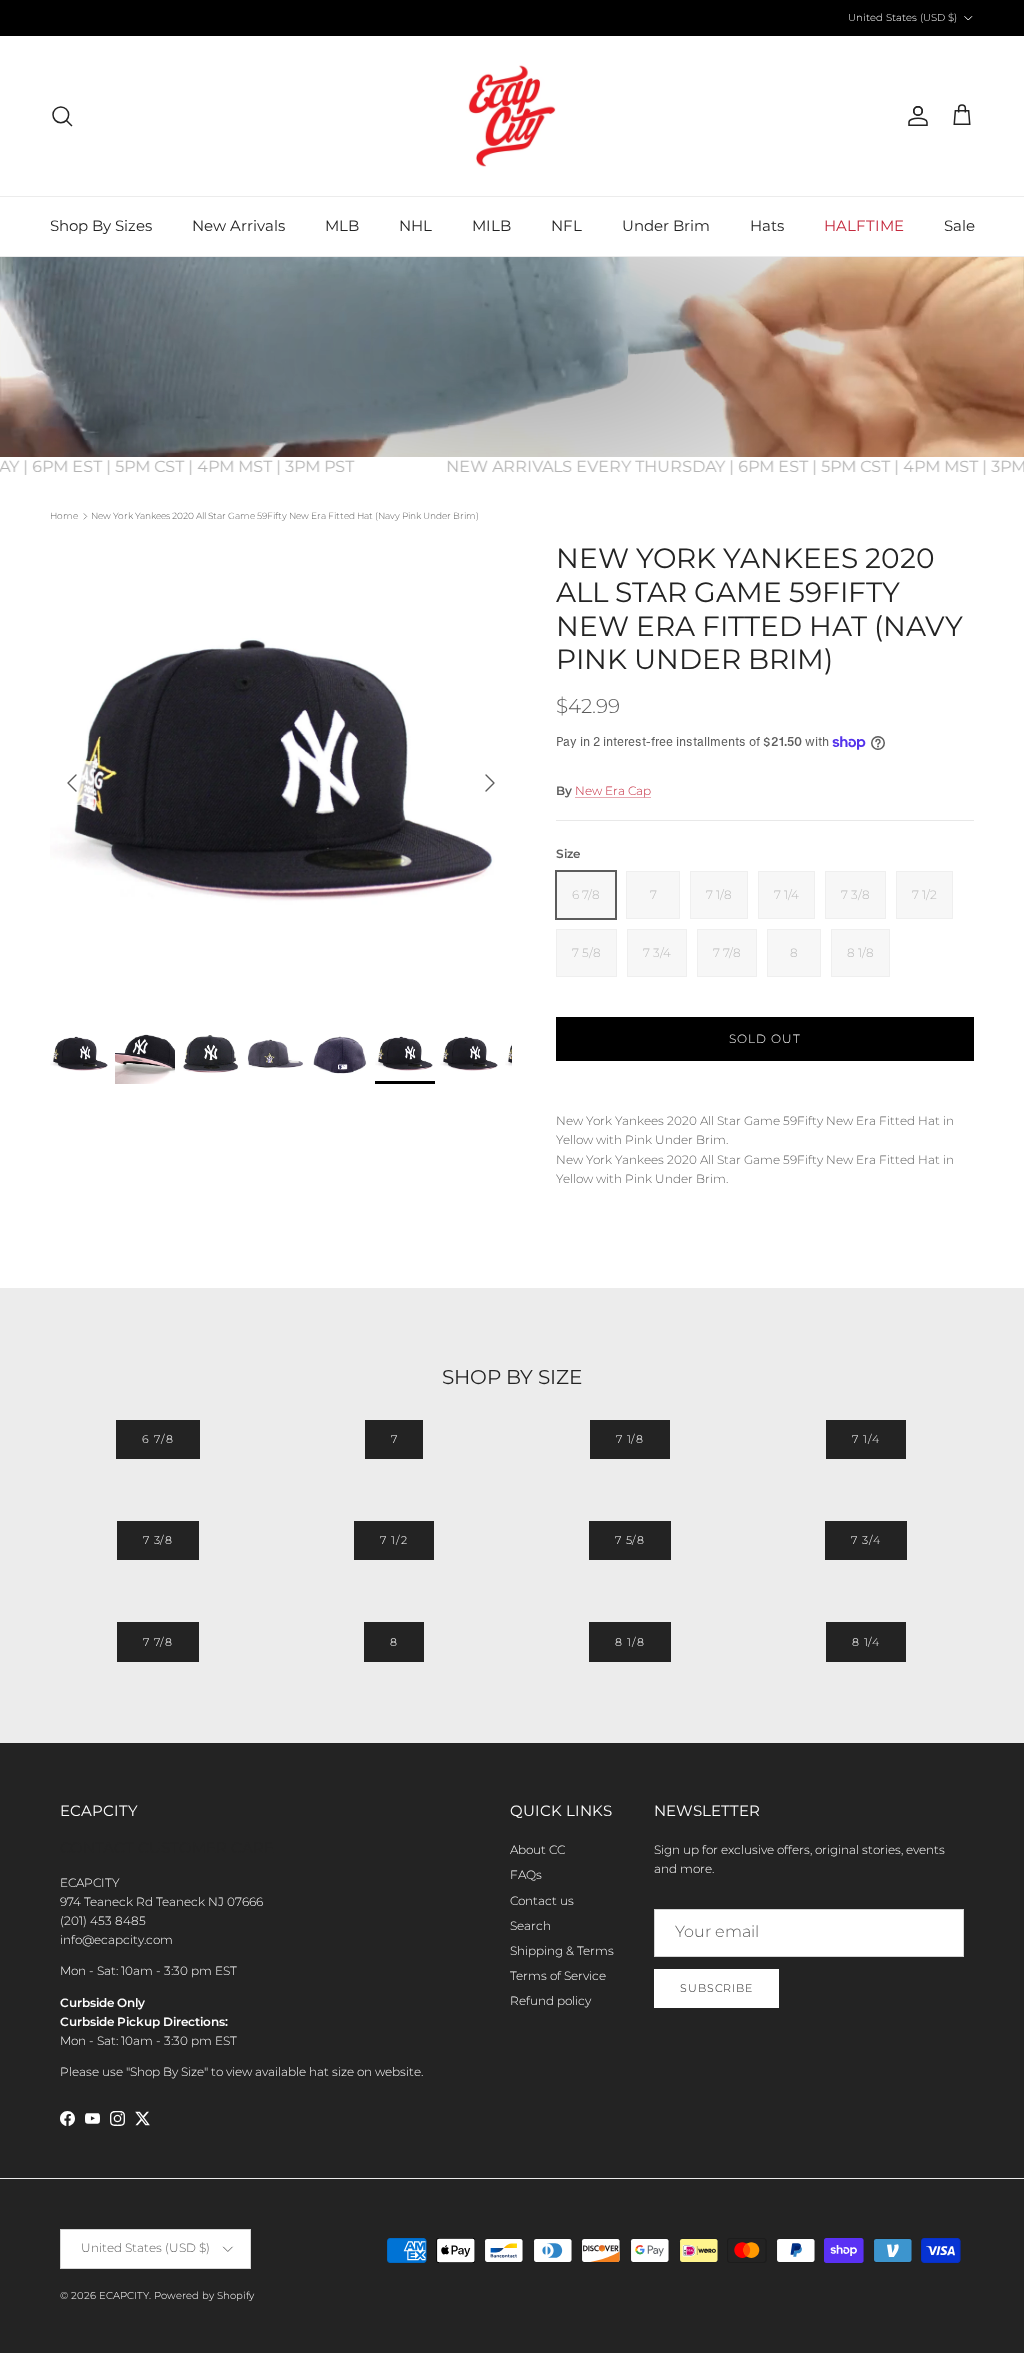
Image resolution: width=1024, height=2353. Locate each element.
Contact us (542, 1900)
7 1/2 (393, 1540)
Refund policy (550, 2000)
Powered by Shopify (204, 2295)
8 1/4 (866, 1642)
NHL (415, 225)
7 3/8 (158, 1540)
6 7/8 (157, 1439)
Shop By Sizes (101, 225)
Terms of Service (558, 1975)
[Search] (62, 116)
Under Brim (666, 225)
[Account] (914, 116)
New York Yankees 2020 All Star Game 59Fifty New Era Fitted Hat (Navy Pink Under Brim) (285, 515)
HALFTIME (864, 225)
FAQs (526, 1874)
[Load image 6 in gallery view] (281, 773)
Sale (959, 225)
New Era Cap (613, 790)
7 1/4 (865, 1439)
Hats (767, 225)
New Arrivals (238, 225)
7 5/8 (630, 1540)
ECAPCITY (124, 2295)
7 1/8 (630, 1439)
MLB (342, 225)
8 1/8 (629, 1642)
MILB (491, 225)
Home (64, 515)
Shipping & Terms (562, 1950)
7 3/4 (865, 1540)
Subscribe (716, 1988)
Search (530, 1925)
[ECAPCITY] (512, 116)
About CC (537, 1849)
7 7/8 (158, 1642)
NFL (566, 225)
